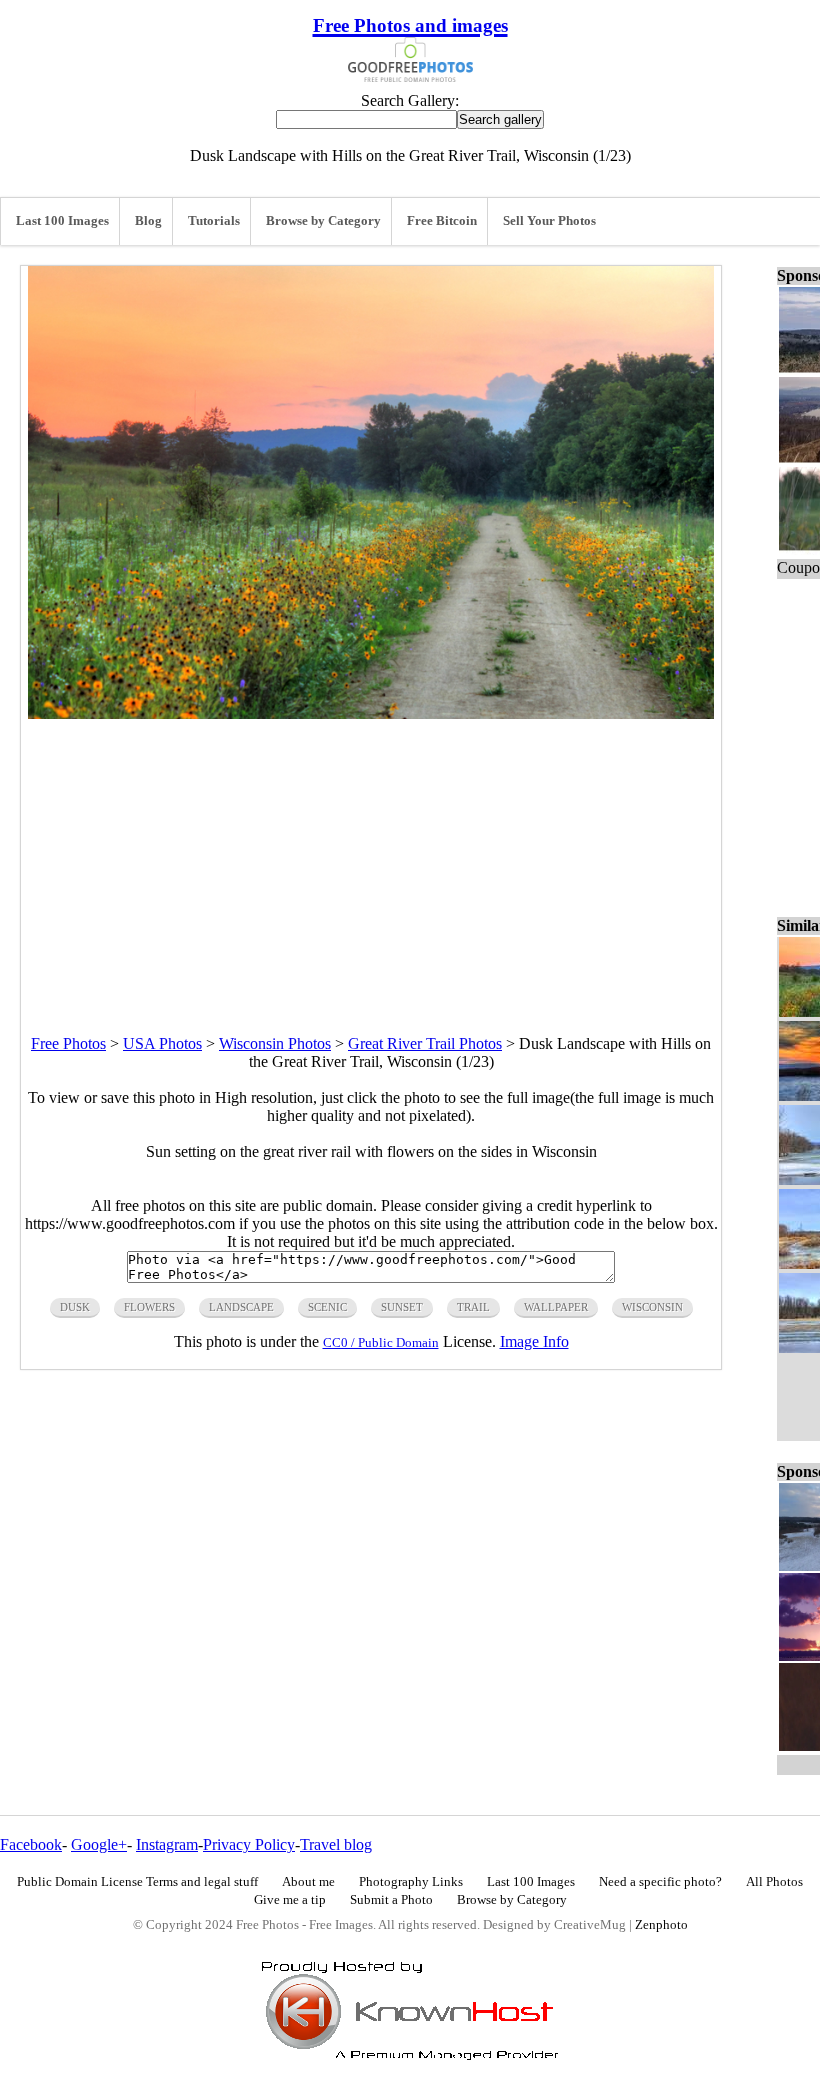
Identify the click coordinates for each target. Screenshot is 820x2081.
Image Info (534, 1341)
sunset (402, 1307)
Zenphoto (661, 1925)
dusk (75, 1307)
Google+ (99, 1844)
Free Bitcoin (442, 221)
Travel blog (336, 1844)
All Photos (774, 1882)
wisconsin (652, 1307)
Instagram (167, 1844)
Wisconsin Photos (275, 1043)
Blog (148, 221)
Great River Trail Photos (425, 1043)
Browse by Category (323, 221)
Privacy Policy (249, 1844)
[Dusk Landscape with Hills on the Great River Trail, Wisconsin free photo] (371, 713)
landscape (241, 1307)
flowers (149, 1307)
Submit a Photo (391, 1900)
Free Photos (68, 1043)
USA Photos (162, 1043)
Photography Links (411, 1882)
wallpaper (556, 1307)
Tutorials (214, 221)
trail (473, 1307)
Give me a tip (290, 1900)
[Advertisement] (371, 859)
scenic (327, 1307)
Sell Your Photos (549, 221)
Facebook (31, 1844)
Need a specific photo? (660, 1882)
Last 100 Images (62, 221)
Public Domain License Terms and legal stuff (137, 1882)
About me (308, 1882)
